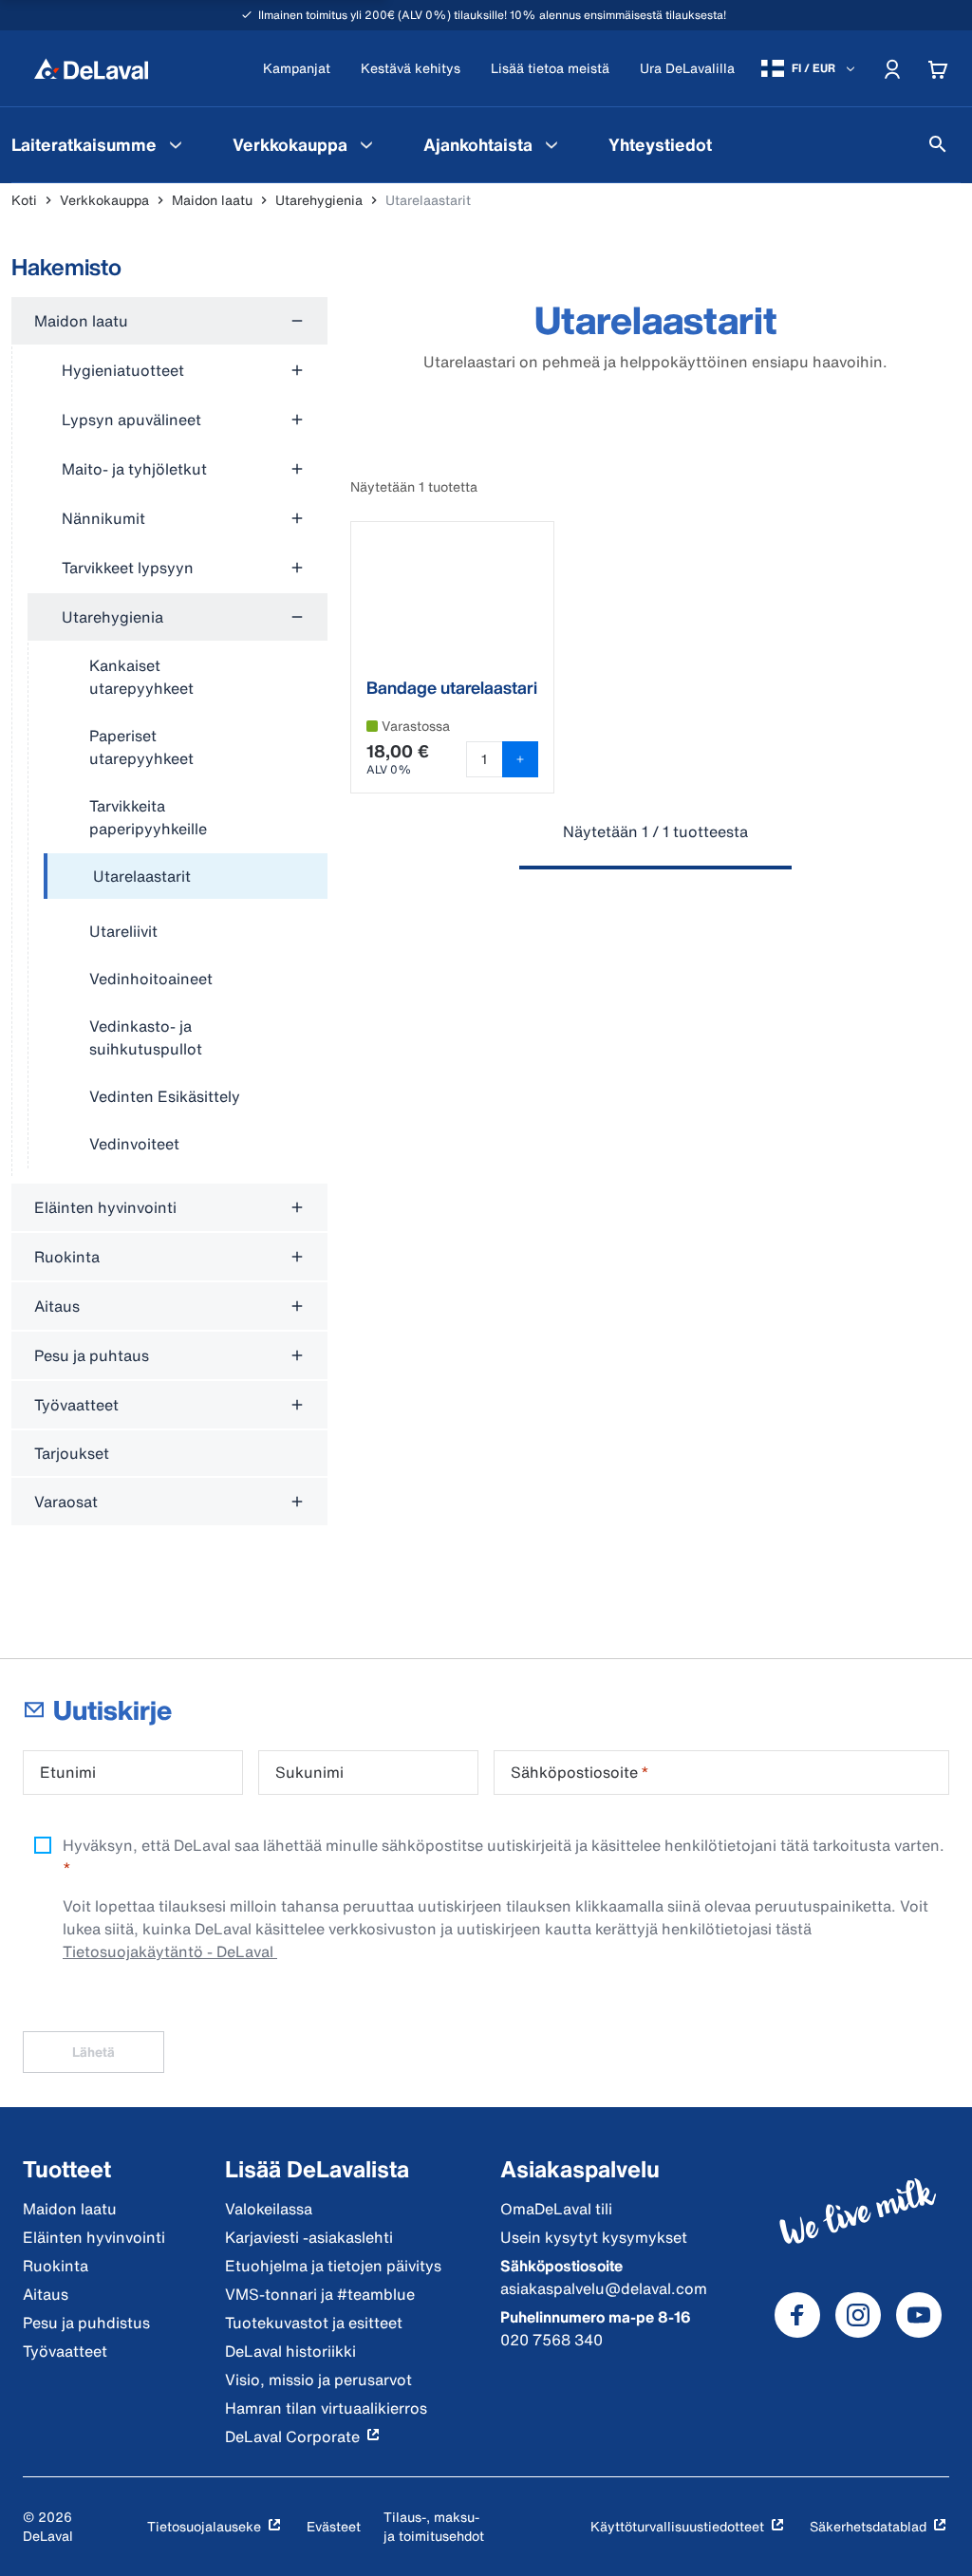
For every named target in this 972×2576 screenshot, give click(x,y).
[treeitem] (186, 877)
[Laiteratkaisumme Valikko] (176, 144)
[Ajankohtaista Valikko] (551, 144)
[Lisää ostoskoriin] (520, 759)
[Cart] (938, 68)
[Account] (892, 68)
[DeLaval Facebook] (797, 2315)
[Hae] (938, 144)
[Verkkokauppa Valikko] (366, 144)
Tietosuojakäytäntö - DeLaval (170, 1951)
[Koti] (91, 68)
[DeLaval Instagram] (858, 2315)
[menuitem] (305, 144)
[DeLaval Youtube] (919, 2315)
